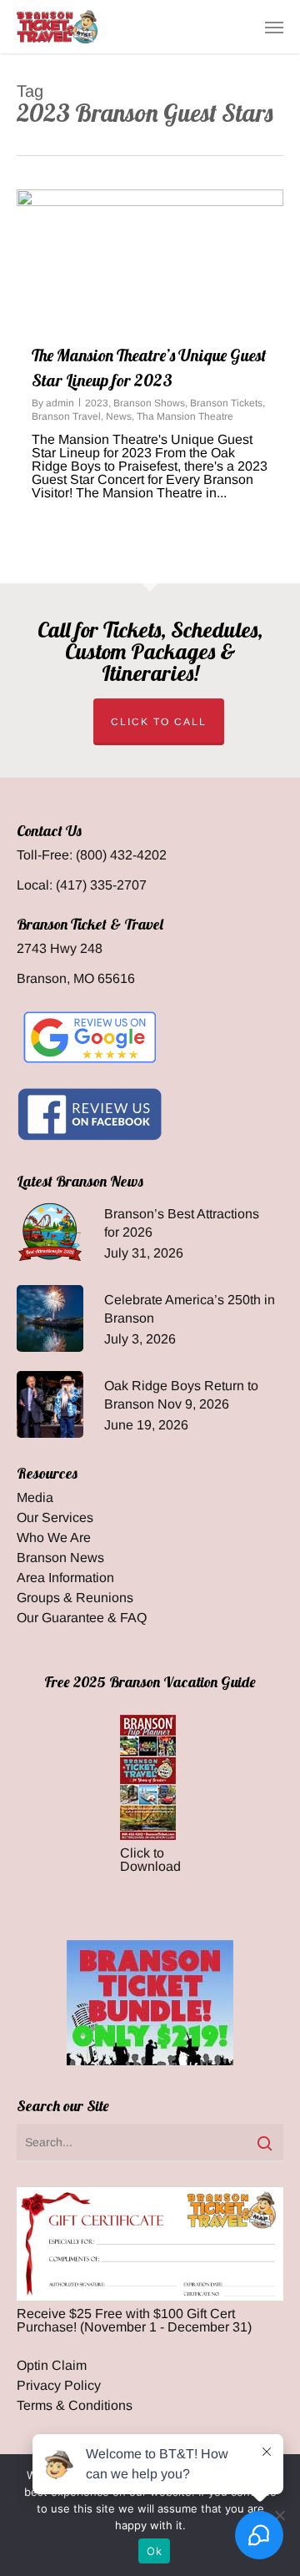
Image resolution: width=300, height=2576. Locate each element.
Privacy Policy (59, 2386)
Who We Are (54, 1538)
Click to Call (159, 722)
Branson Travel (66, 416)
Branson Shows (149, 403)
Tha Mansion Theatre (185, 416)
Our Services (55, 1518)
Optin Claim (52, 2366)
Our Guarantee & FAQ (82, 1618)
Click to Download (150, 1860)
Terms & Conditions (75, 2406)
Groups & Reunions (75, 1598)
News (119, 416)
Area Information (65, 1578)
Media (35, 1498)
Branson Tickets (226, 403)
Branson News (60, 1558)
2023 (97, 403)
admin (60, 403)
